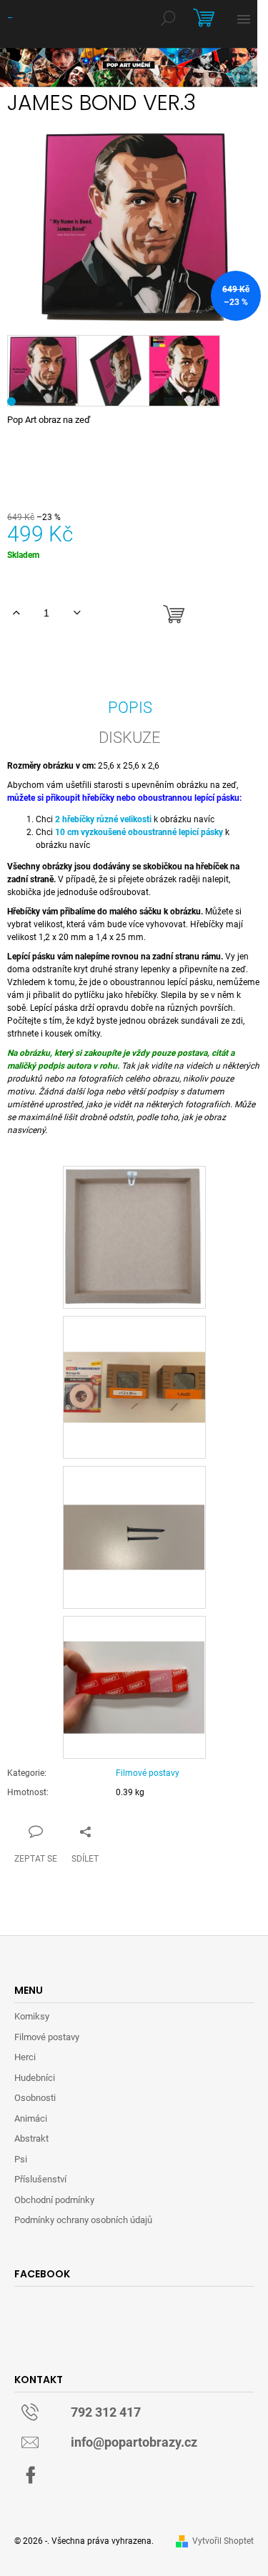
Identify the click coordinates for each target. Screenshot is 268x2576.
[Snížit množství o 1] (77, 613)
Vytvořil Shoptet (223, 2541)
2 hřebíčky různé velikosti (103, 819)
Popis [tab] (130, 708)
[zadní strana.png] (134, 1236)
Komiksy (32, 2016)
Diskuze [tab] (130, 738)
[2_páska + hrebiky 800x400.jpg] (134, 1352)
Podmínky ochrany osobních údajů (83, 2220)
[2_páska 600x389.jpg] (134, 1662)
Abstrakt (31, 2138)
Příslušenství (40, 2179)
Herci (25, 2057)
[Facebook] (31, 2475)
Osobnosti (35, 2098)
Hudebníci (35, 2078)
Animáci (31, 2118)
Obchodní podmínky (54, 2200)
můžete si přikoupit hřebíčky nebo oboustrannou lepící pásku (123, 798)
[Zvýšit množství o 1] (16, 613)
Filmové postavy (148, 1773)
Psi (21, 2159)
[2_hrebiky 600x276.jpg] (134, 1499)
